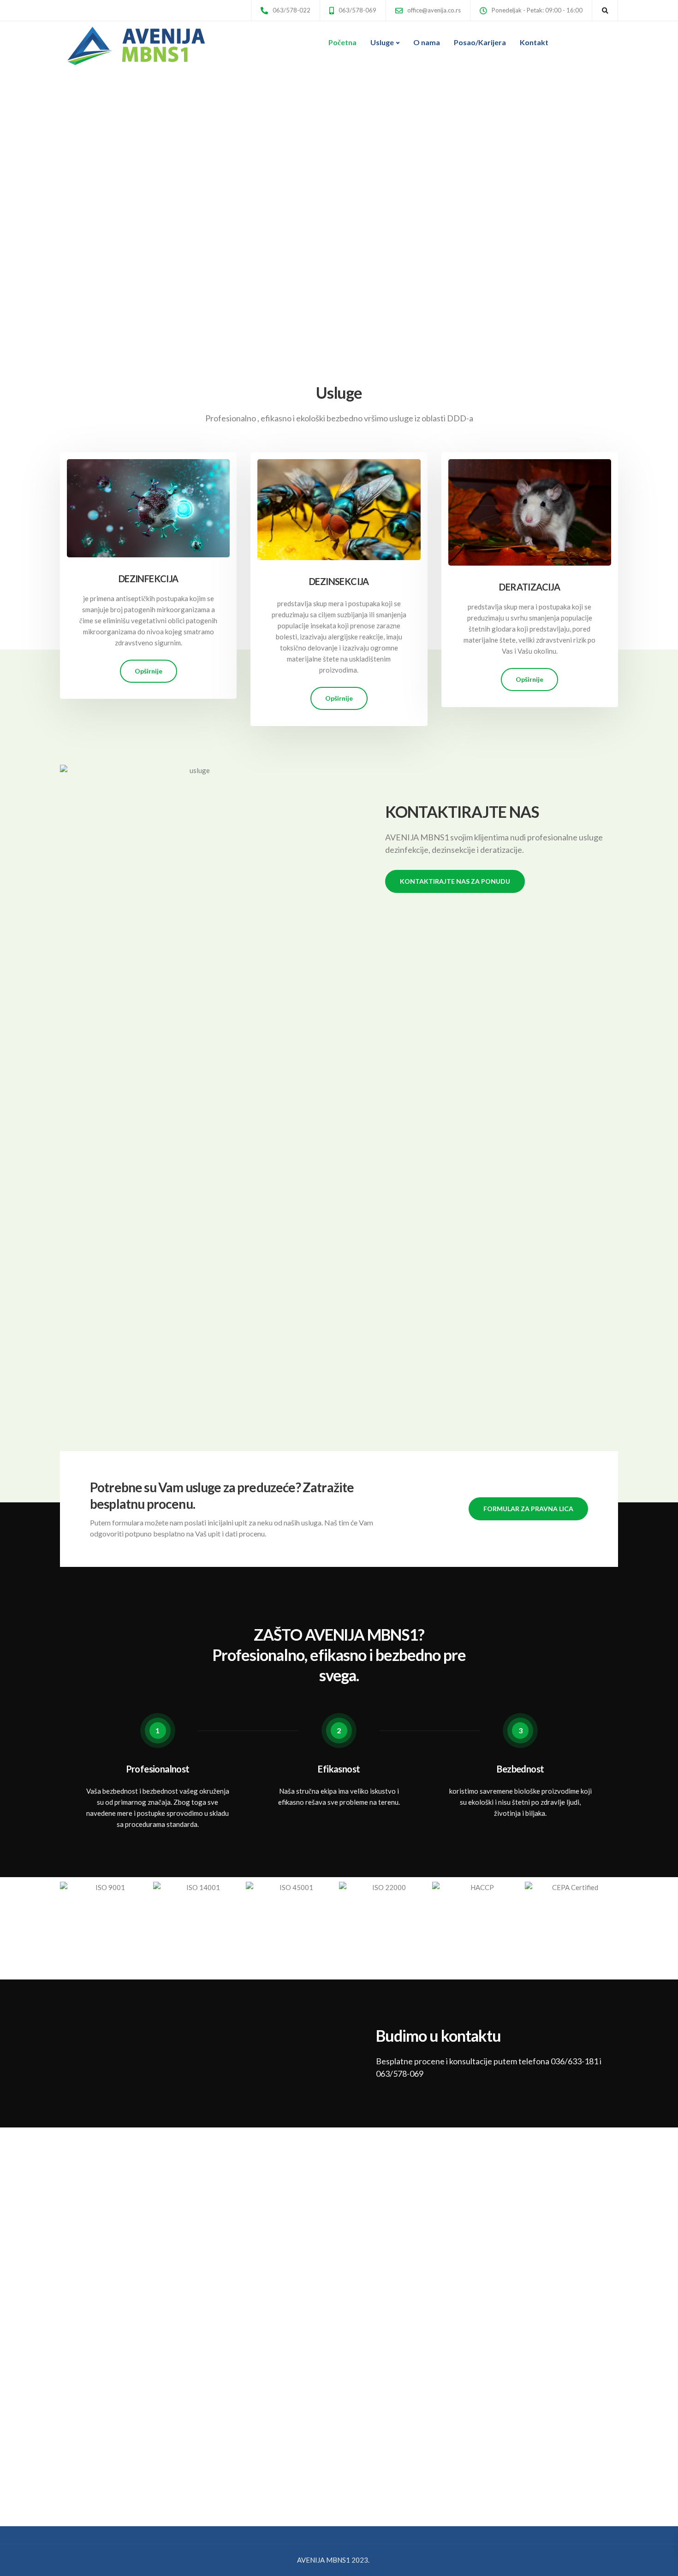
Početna (342, 42)
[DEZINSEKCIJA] (339, 505)
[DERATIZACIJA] (530, 508)
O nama (427, 42)
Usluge (382, 42)
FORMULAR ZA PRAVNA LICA (528, 1509)
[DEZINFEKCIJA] (148, 504)
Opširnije (149, 671)
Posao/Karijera (480, 42)
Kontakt (534, 42)
